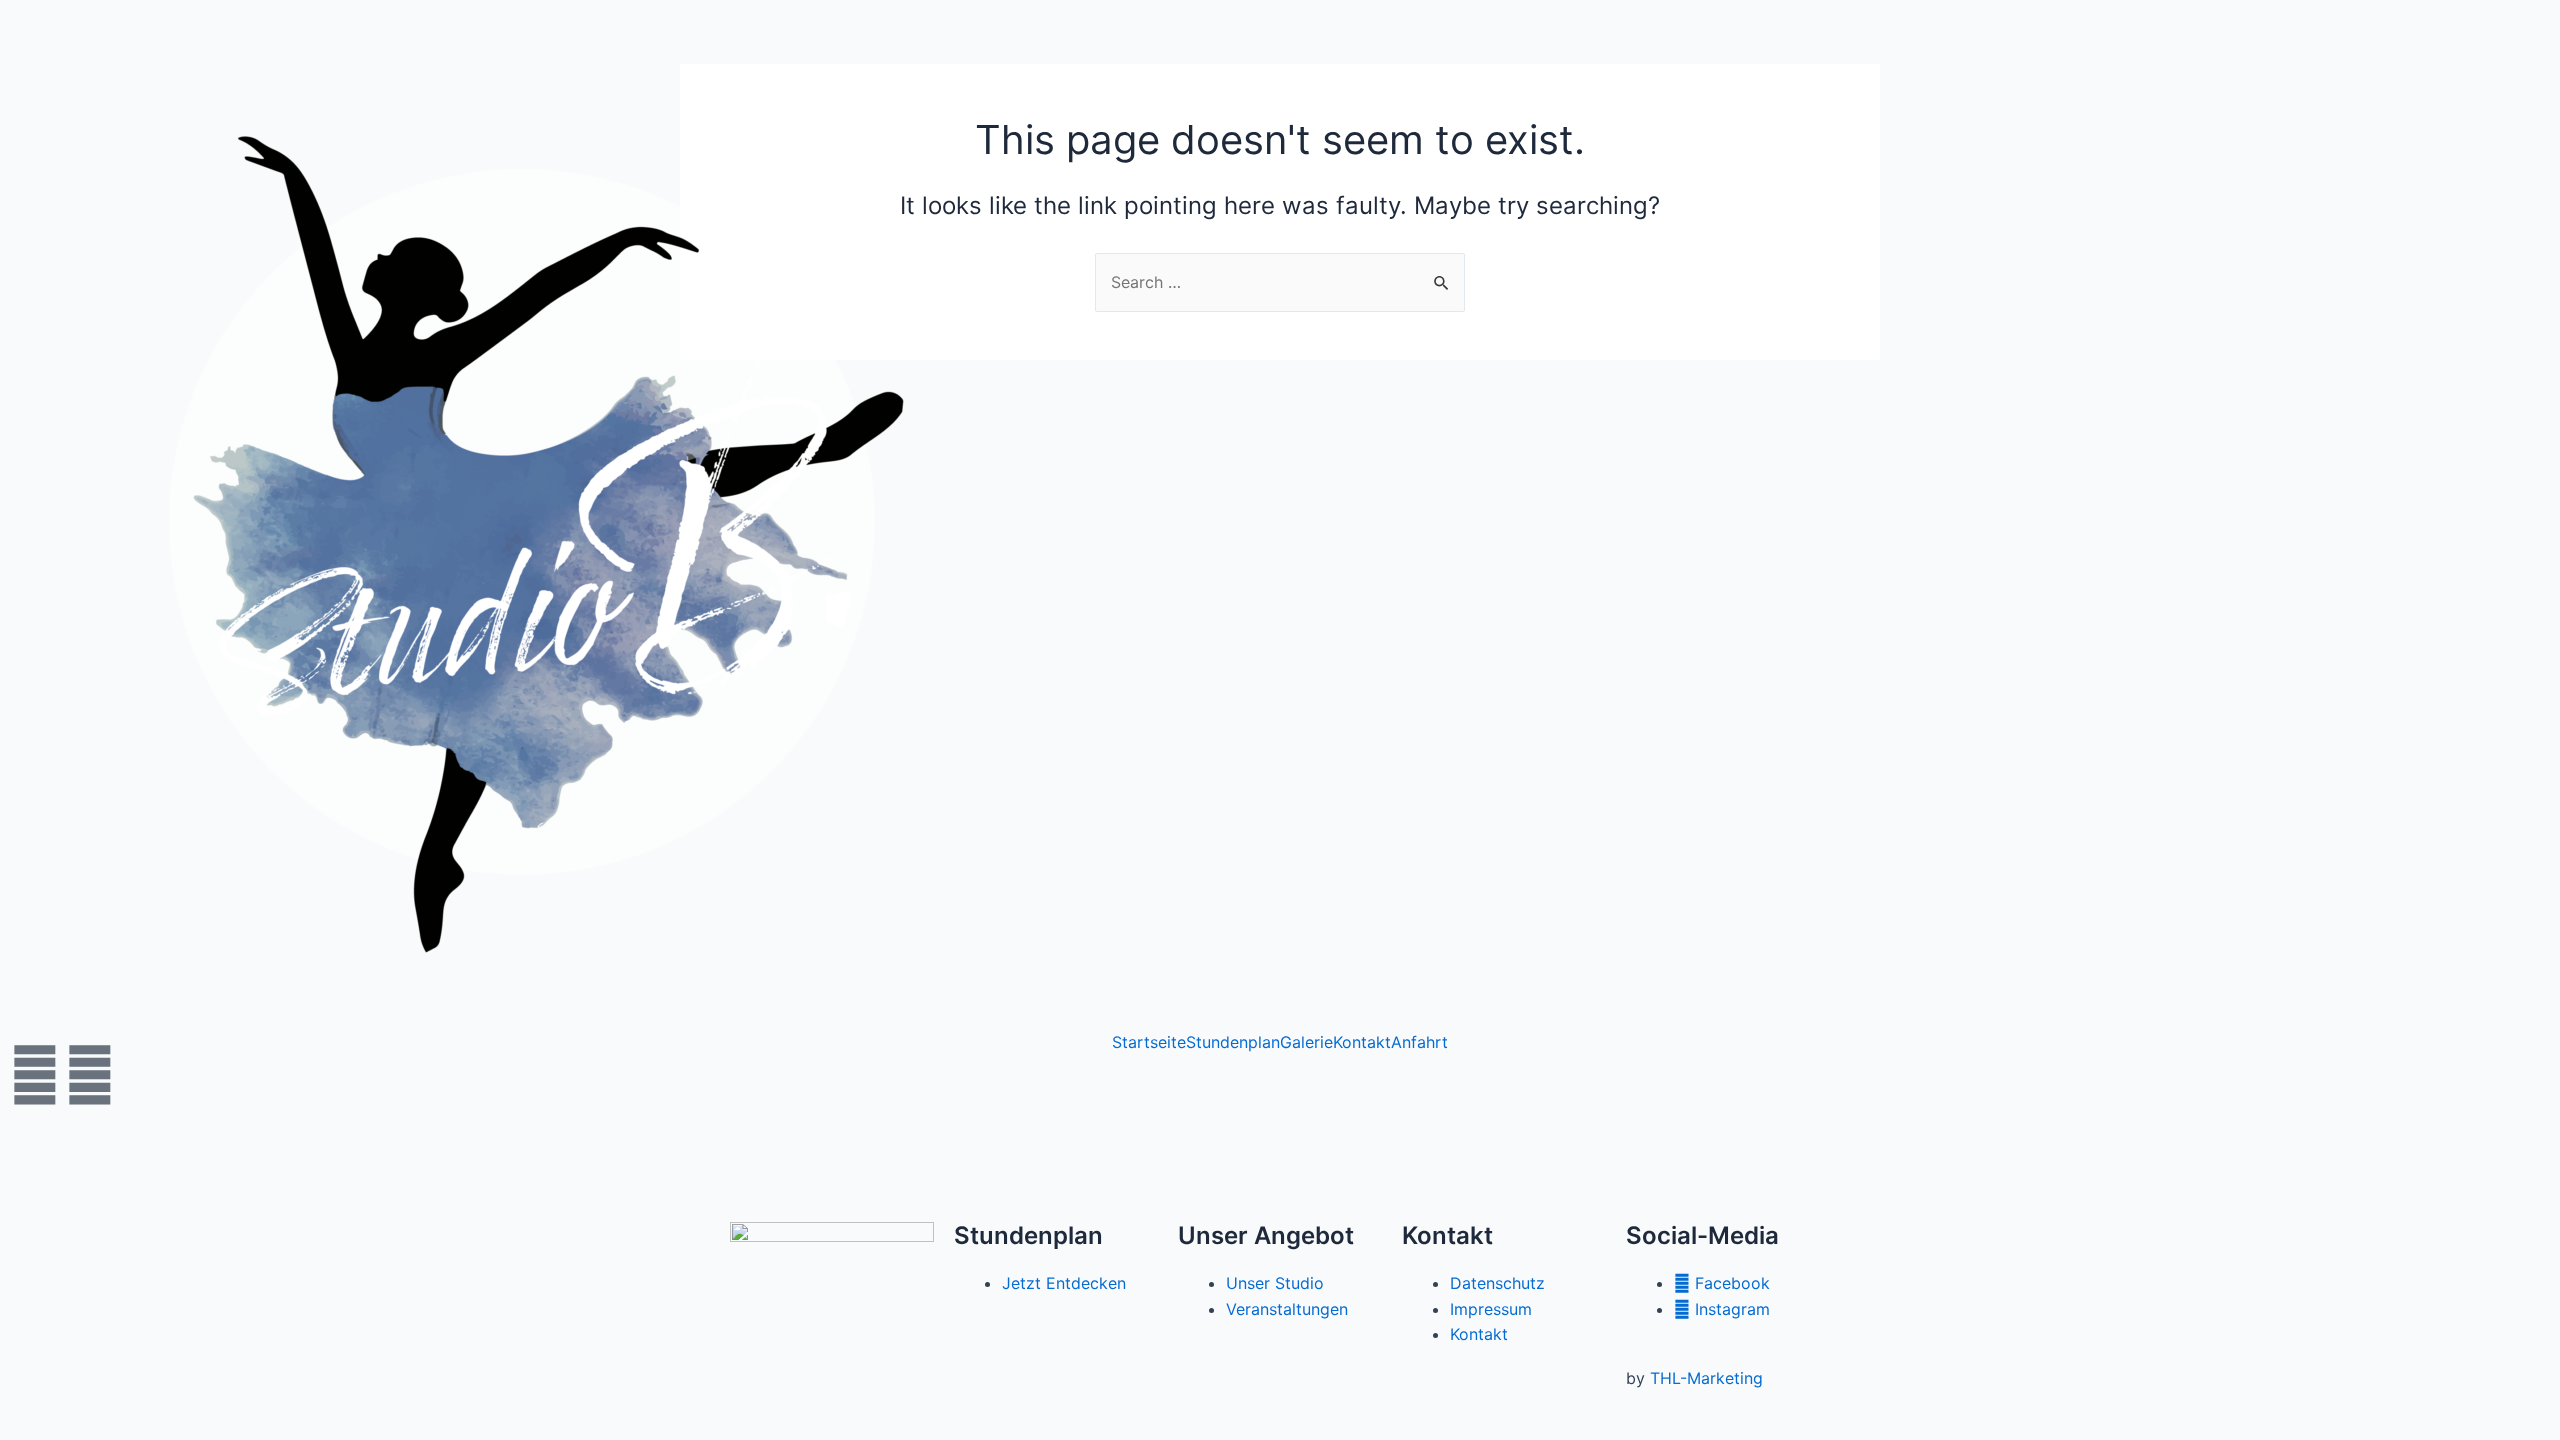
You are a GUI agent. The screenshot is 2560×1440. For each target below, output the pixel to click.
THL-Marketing (1706, 1378)
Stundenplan (1233, 1042)
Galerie (1306, 1042)
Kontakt (1362, 1042)
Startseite (1149, 1042)
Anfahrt (1419, 1042)
